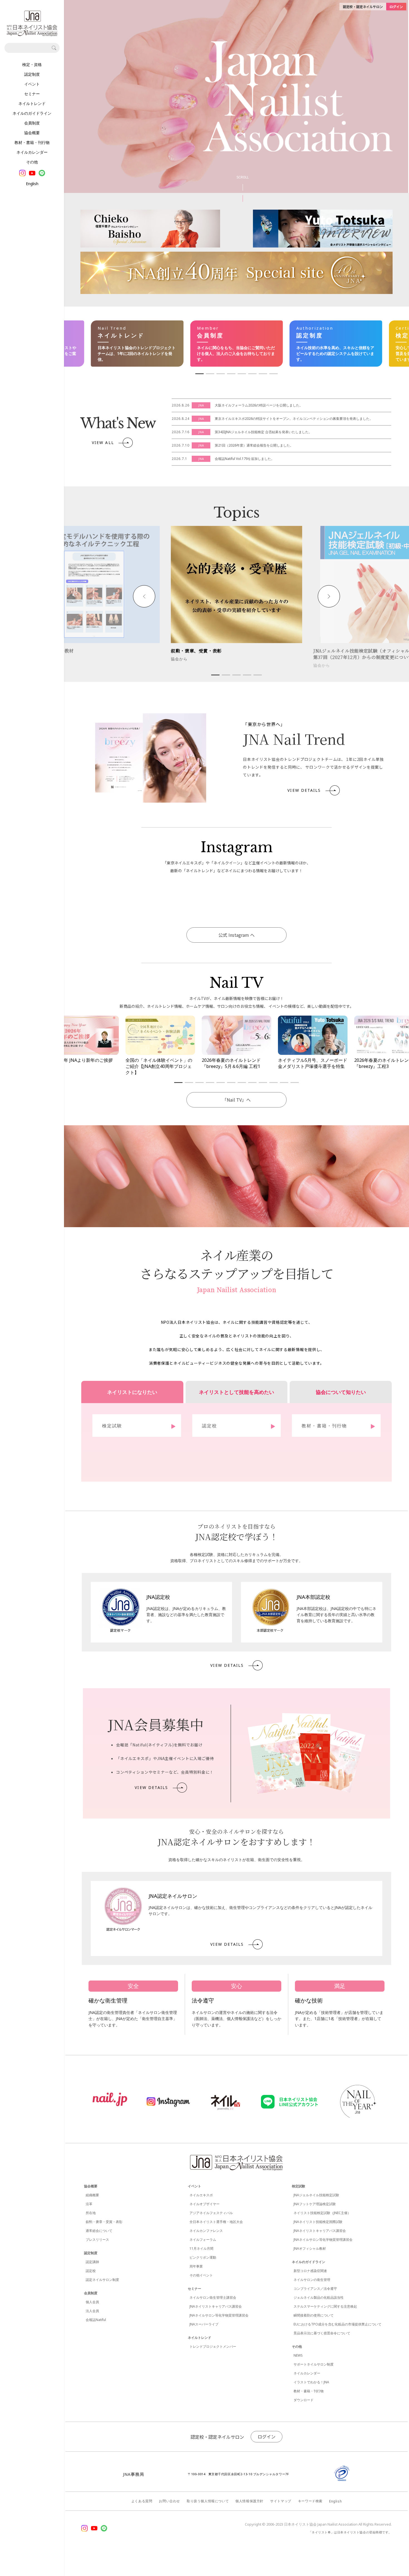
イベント (32, 84)
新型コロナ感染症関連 (310, 2271)
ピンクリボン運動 (203, 2257)
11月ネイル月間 (201, 2248)
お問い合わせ (169, 2501)
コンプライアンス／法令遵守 (315, 2289)
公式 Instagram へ (236, 935)
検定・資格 (32, 65)
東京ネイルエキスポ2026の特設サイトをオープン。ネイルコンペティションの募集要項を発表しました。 (294, 419)
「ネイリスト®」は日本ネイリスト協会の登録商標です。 (350, 2532)
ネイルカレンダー (32, 152)
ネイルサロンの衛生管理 (312, 2280)
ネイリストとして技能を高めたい (236, 1392)
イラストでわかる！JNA (311, 2382)
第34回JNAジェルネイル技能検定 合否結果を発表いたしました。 (263, 432)
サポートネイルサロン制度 (314, 2364)
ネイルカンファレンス (206, 2231)
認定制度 (32, 74)
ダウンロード (304, 2400)
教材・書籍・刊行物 (32, 143)
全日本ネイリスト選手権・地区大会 (216, 2222)
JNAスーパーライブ (204, 2324)
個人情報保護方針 (249, 2501)
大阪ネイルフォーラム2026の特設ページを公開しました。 (259, 405)
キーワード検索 (310, 2501)
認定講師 (92, 2262)
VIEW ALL (103, 443)
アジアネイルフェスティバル (211, 2213)
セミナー (32, 94)
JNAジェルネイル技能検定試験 (316, 2195)
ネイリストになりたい (132, 1392)
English (32, 184)
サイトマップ (281, 2501)
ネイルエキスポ (201, 2195)
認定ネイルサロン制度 (102, 2280)
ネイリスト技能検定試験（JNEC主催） (322, 2213)
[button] (144, 596)
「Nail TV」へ (236, 1100)
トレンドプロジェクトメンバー (213, 2346)
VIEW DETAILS (304, 790)
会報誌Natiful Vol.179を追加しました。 (245, 459)
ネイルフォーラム (203, 2240)
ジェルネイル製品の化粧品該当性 (319, 2297)
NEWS (298, 2355)
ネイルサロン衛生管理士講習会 (213, 2297)
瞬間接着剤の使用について (314, 2315)
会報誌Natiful (96, 2320)
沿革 (89, 2204)
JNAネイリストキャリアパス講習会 (216, 2306)
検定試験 (299, 2186)
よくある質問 (142, 2501)
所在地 (91, 2213)
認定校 (91, 2271)
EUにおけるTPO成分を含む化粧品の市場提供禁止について (337, 2324)
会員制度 (32, 123)
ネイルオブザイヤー (204, 2204)
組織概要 (92, 2195)
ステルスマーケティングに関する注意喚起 (325, 2306)
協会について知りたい (341, 1392)
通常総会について (99, 2231)
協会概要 (32, 133)
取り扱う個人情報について (208, 2501)
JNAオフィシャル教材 (310, 2248)
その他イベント (201, 2275)
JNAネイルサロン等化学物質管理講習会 (219, 2315)
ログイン (267, 2437)
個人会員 (92, 2302)
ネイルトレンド (32, 104)
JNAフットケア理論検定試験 (315, 2204)
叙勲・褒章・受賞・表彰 (104, 2222)
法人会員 (92, 2311)
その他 (32, 162)
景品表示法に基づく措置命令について (322, 2333)
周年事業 (196, 2266)
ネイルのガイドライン (32, 113)
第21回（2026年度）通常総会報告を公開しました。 (254, 445)
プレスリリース (97, 2240)
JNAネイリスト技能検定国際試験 (318, 2222)
